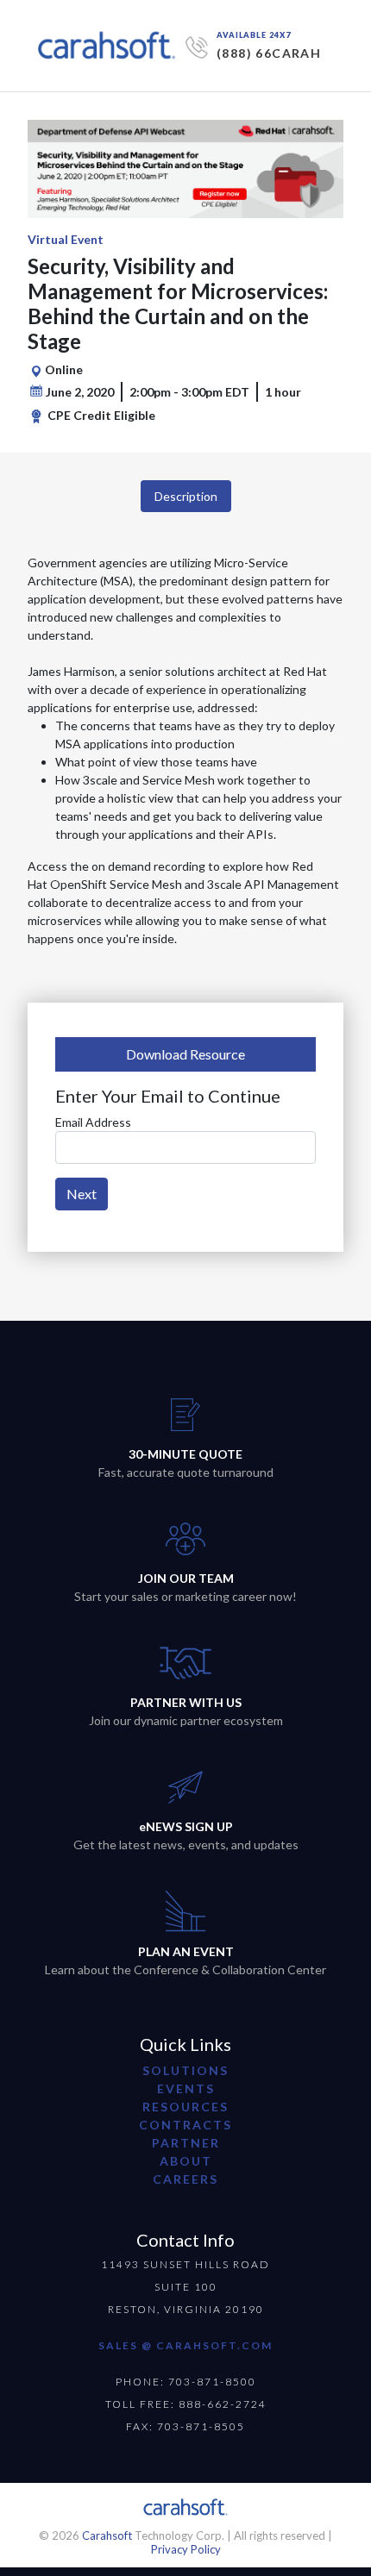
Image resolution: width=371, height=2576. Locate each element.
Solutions (185, 2070)
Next (82, 1194)
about (186, 2161)
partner (186, 2143)
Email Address (93, 1122)
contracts (185, 2125)
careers (185, 2179)
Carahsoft (107, 2535)
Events (186, 2088)
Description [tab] (186, 496)
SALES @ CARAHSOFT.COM (185, 2345)
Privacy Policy (186, 2549)
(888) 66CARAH (269, 53)
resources (185, 2107)
